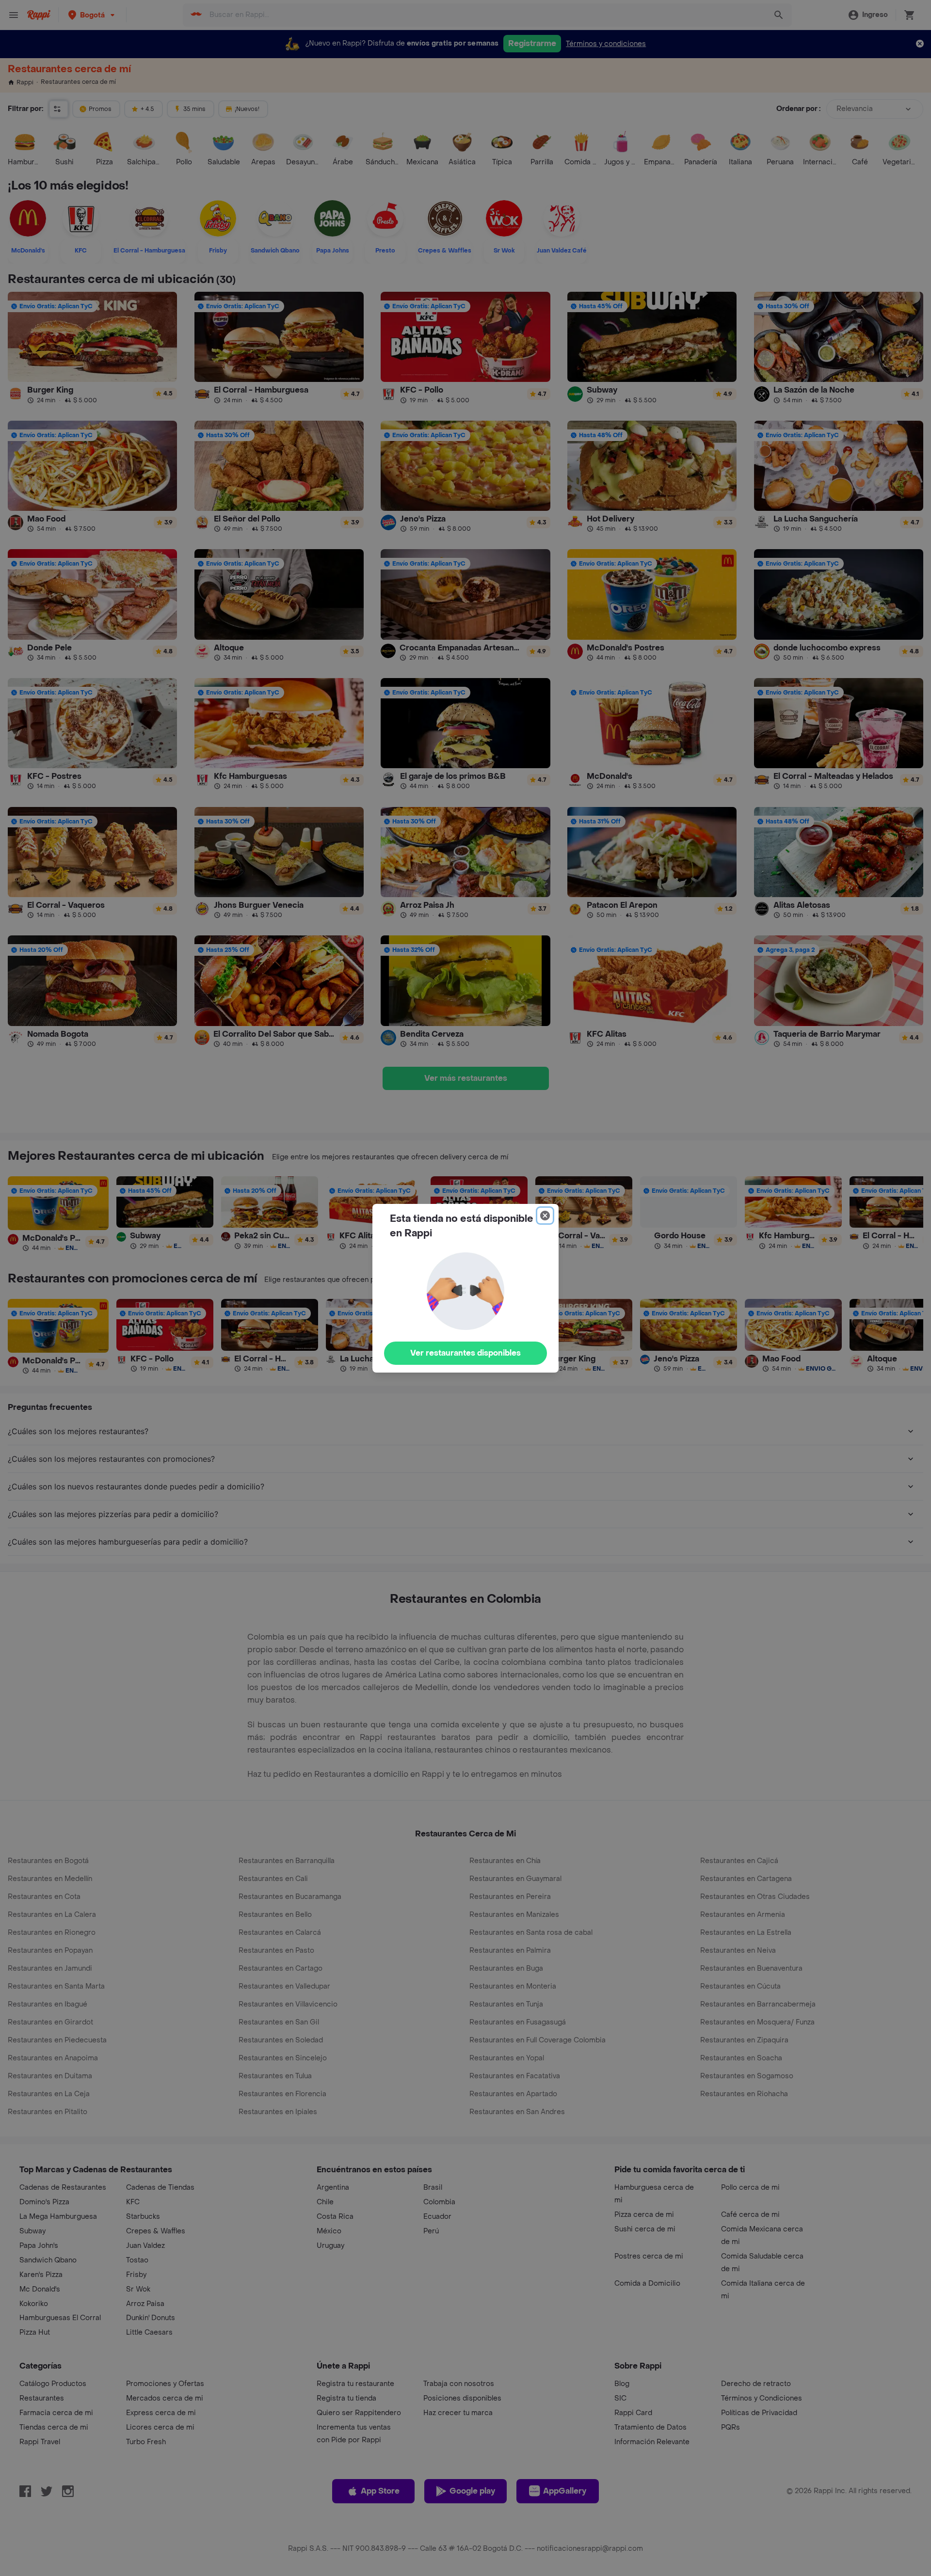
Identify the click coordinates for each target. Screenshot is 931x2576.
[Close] (545, 1216)
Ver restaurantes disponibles (465, 1353)
